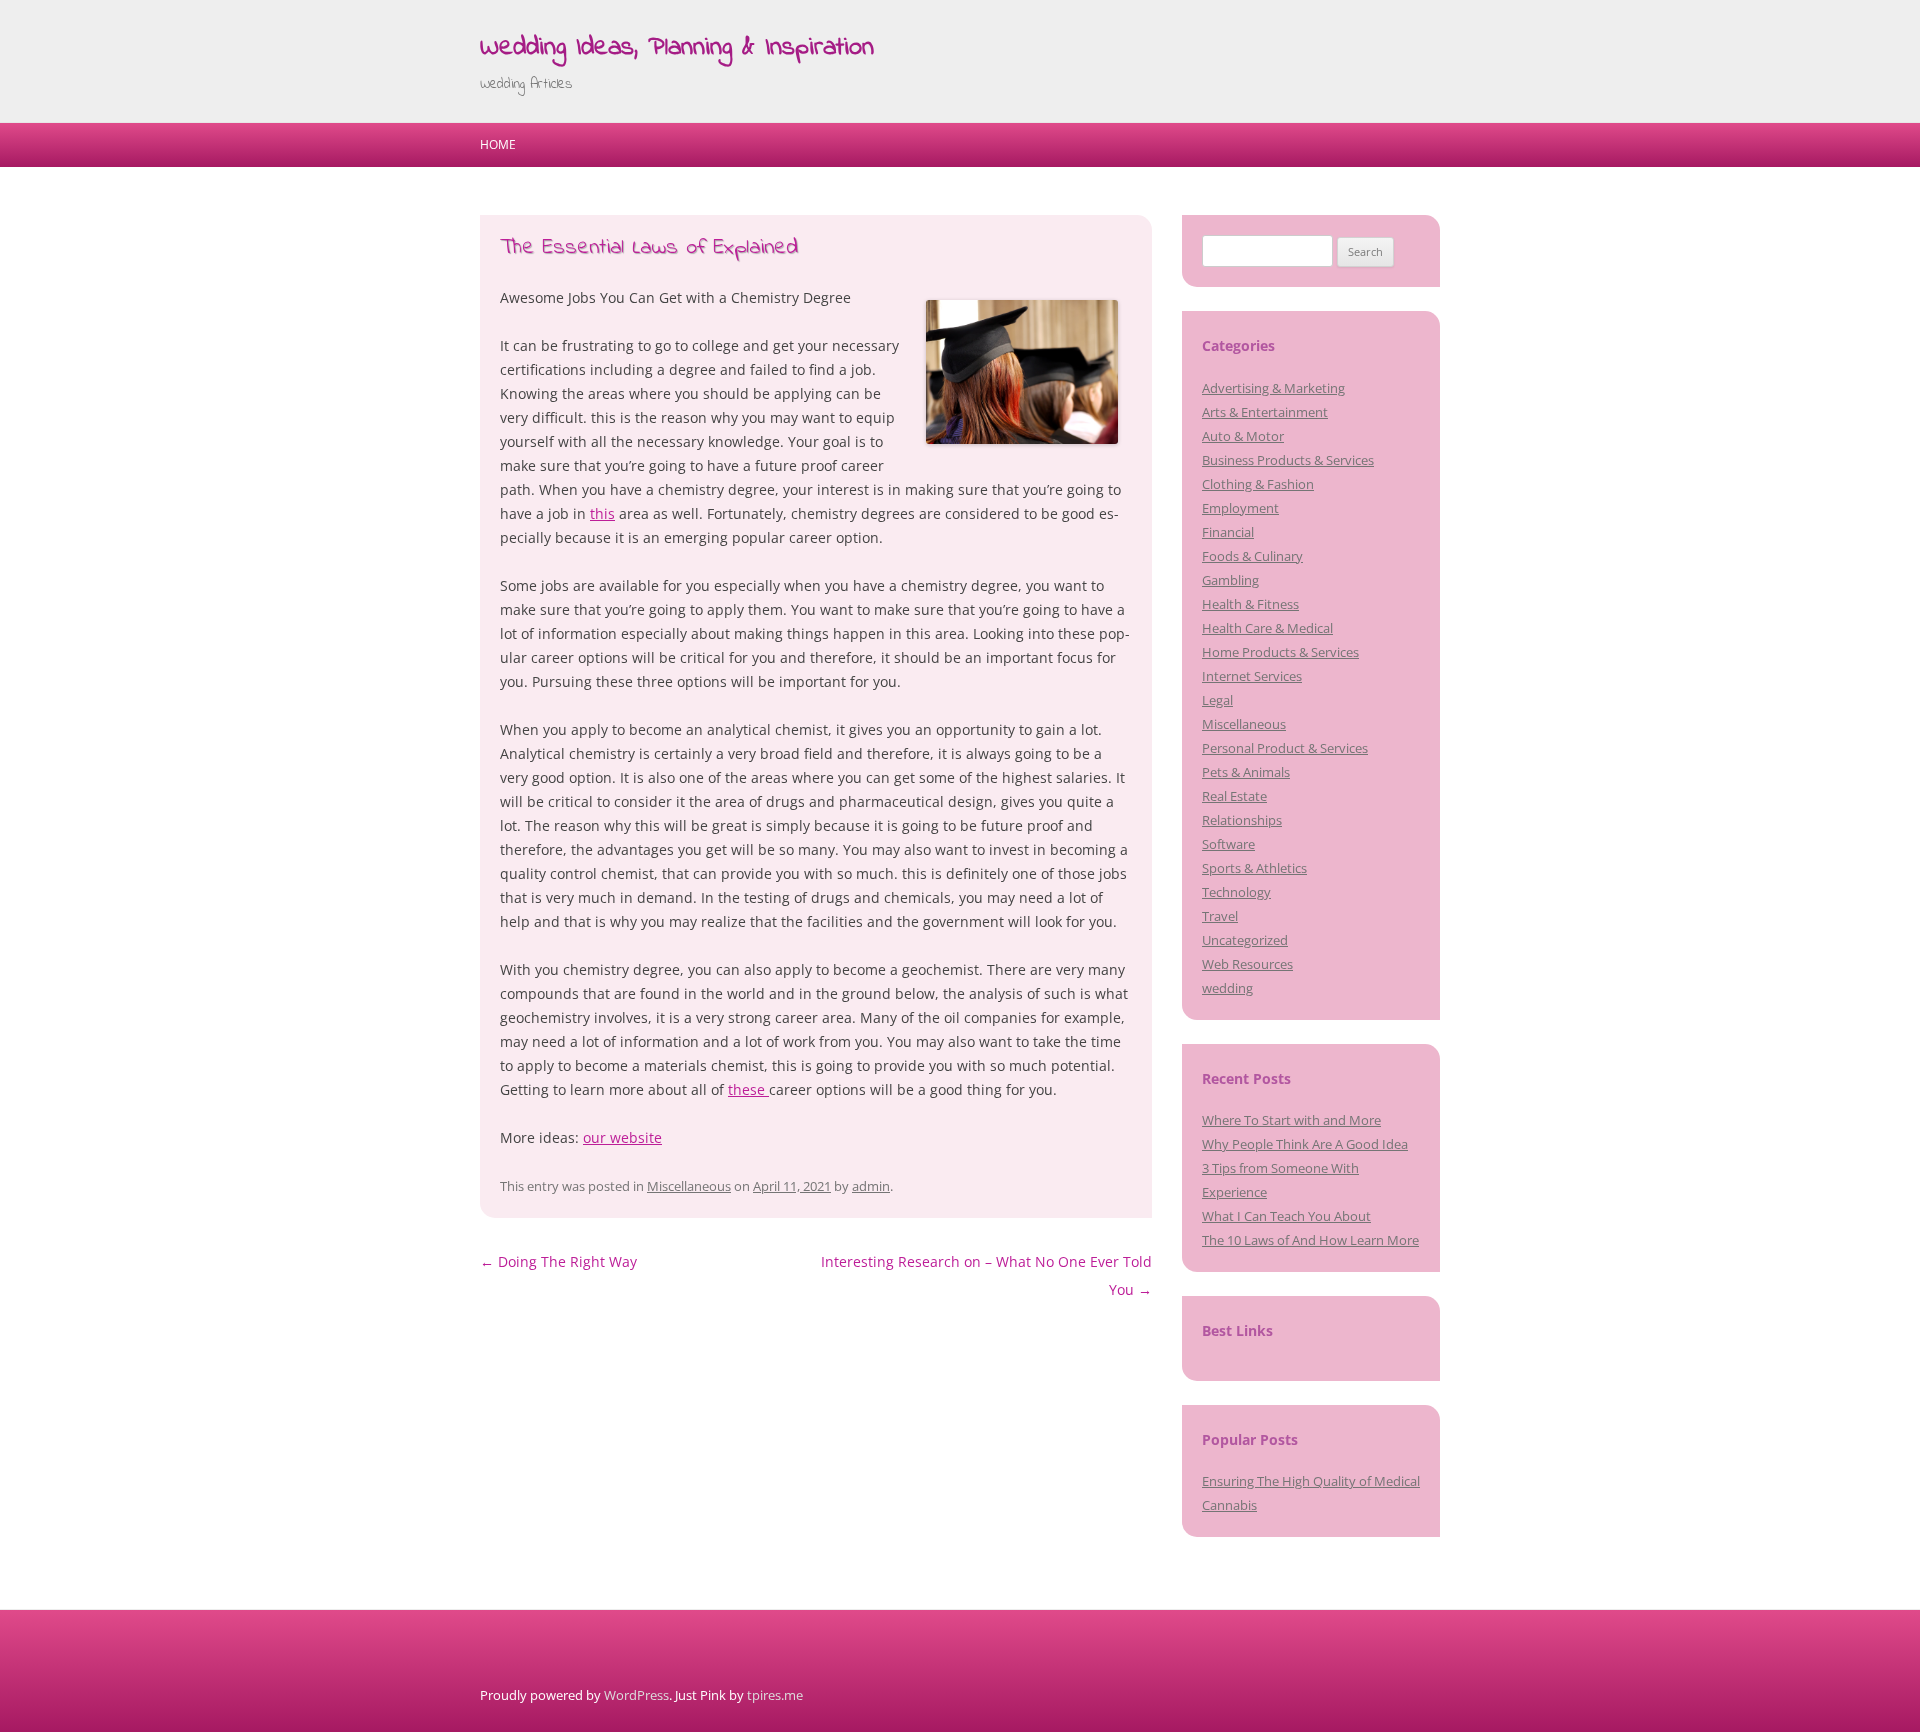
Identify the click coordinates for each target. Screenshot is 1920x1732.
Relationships (1242, 820)
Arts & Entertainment (1265, 412)
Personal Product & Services (1285, 748)
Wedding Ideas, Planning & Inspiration (677, 48)
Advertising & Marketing (1273, 388)
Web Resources (1247, 964)
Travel (1220, 916)
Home (498, 144)
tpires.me (775, 1695)
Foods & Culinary (1252, 556)
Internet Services (1252, 676)
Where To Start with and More (1291, 1120)
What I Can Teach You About (1286, 1216)
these (748, 1089)
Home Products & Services (1280, 652)
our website (622, 1137)
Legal (1217, 700)
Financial (1228, 532)
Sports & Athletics (1254, 868)
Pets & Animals (1246, 772)
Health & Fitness (1250, 604)
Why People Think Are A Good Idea (1305, 1144)
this (602, 513)
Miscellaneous (689, 1186)
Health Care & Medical (1267, 628)
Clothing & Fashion (1258, 484)
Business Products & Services (1288, 460)
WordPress (636, 1695)
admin (871, 1186)
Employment (1240, 508)
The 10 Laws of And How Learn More (1310, 1240)
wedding (1227, 988)
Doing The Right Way (558, 1261)
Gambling (1230, 580)
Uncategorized (1245, 940)
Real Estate (1234, 796)
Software (1228, 844)
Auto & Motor (1243, 436)
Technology (1236, 892)
